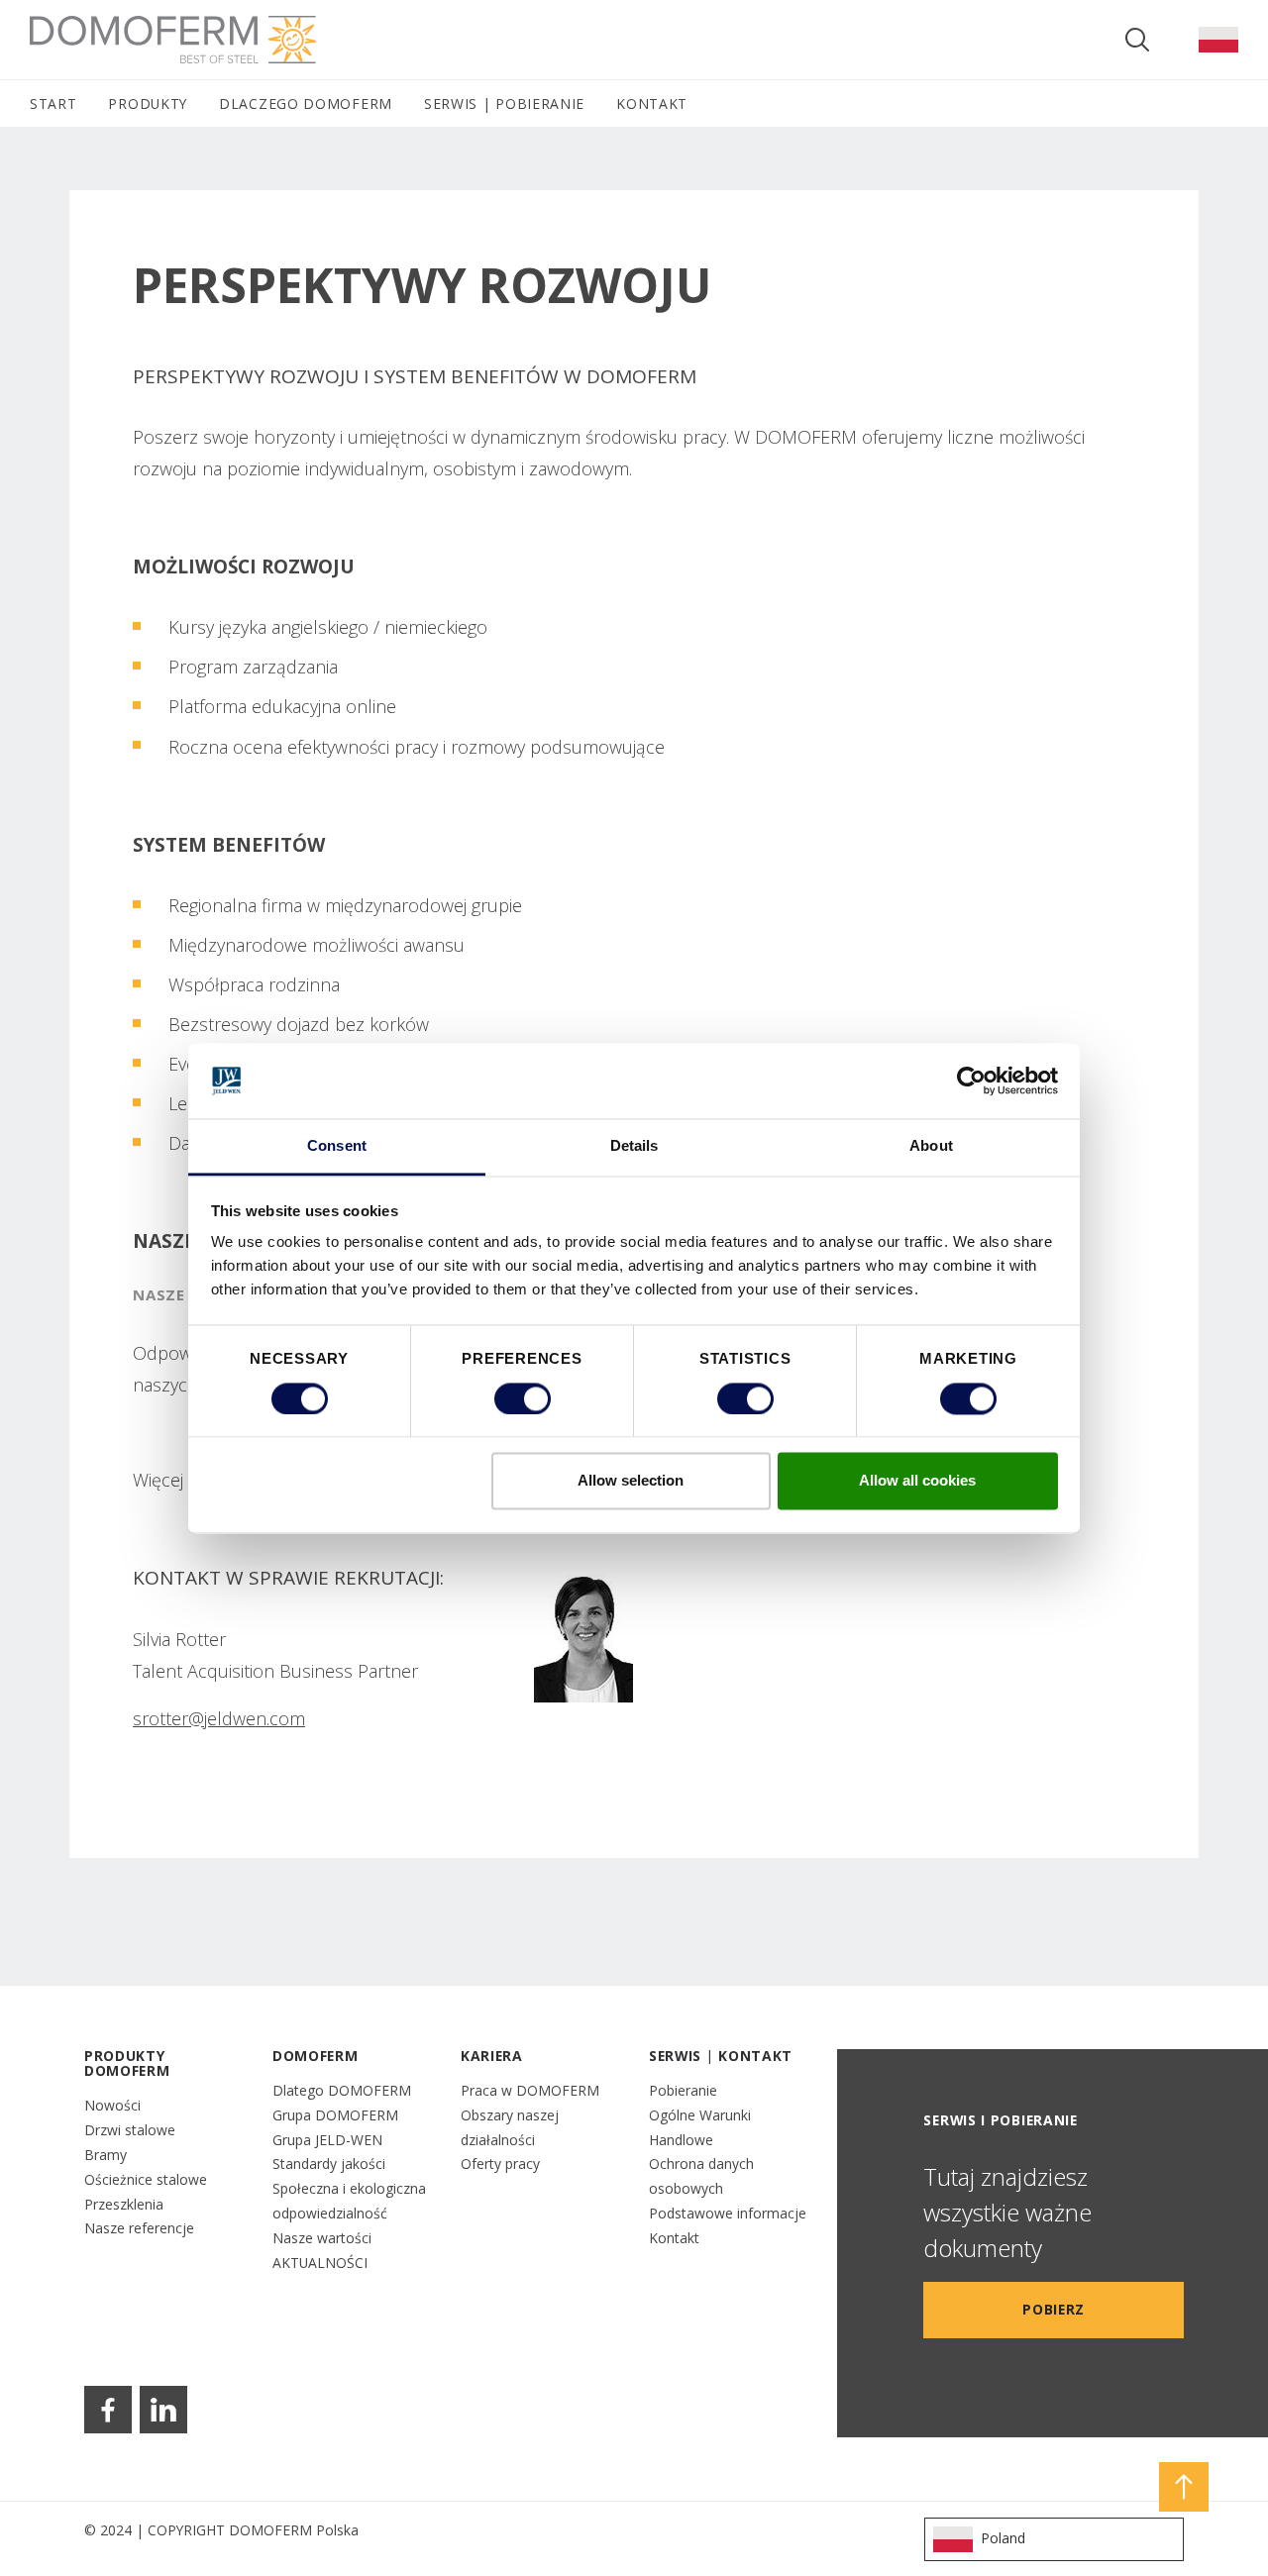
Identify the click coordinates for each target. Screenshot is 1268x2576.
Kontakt (674, 2238)
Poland (1003, 2538)
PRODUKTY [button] (148, 103)
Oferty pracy (500, 2164)
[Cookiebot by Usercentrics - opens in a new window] (971, 1081)
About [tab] (931, 1146)
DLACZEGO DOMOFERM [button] (306, 103)
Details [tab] (634, 1146)
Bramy (106, 2155)
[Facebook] (108, 2410)
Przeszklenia (124, 2204)
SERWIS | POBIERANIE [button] (504, 103)
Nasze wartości (322, 2238)
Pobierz (1054, 2309)
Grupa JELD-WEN (327, 2140)
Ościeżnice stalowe (146, 2179)
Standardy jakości (329, 2164)
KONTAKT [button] (652, 103)
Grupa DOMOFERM (335, 2115)
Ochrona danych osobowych (701, 2176)
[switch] (523, 1398)
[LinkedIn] (163, 2410)
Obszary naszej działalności (510, 2127)
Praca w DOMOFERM (530, 2090)
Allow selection (631, 1481)
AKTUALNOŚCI (320, 2263)
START (53, 103)
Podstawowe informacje (728, 2213)
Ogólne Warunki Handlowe (700, 2127)
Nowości (112, 2105)
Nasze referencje (139, 2228)
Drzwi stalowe (130, 2130)
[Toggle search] (1137, 40)
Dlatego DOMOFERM (342, 2090)
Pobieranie (683, 2090)
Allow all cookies (917, 1481)
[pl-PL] (1218, 40)
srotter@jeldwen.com (219, 1718)
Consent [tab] (337, 1146)
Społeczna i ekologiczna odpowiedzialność (349, 2201)
